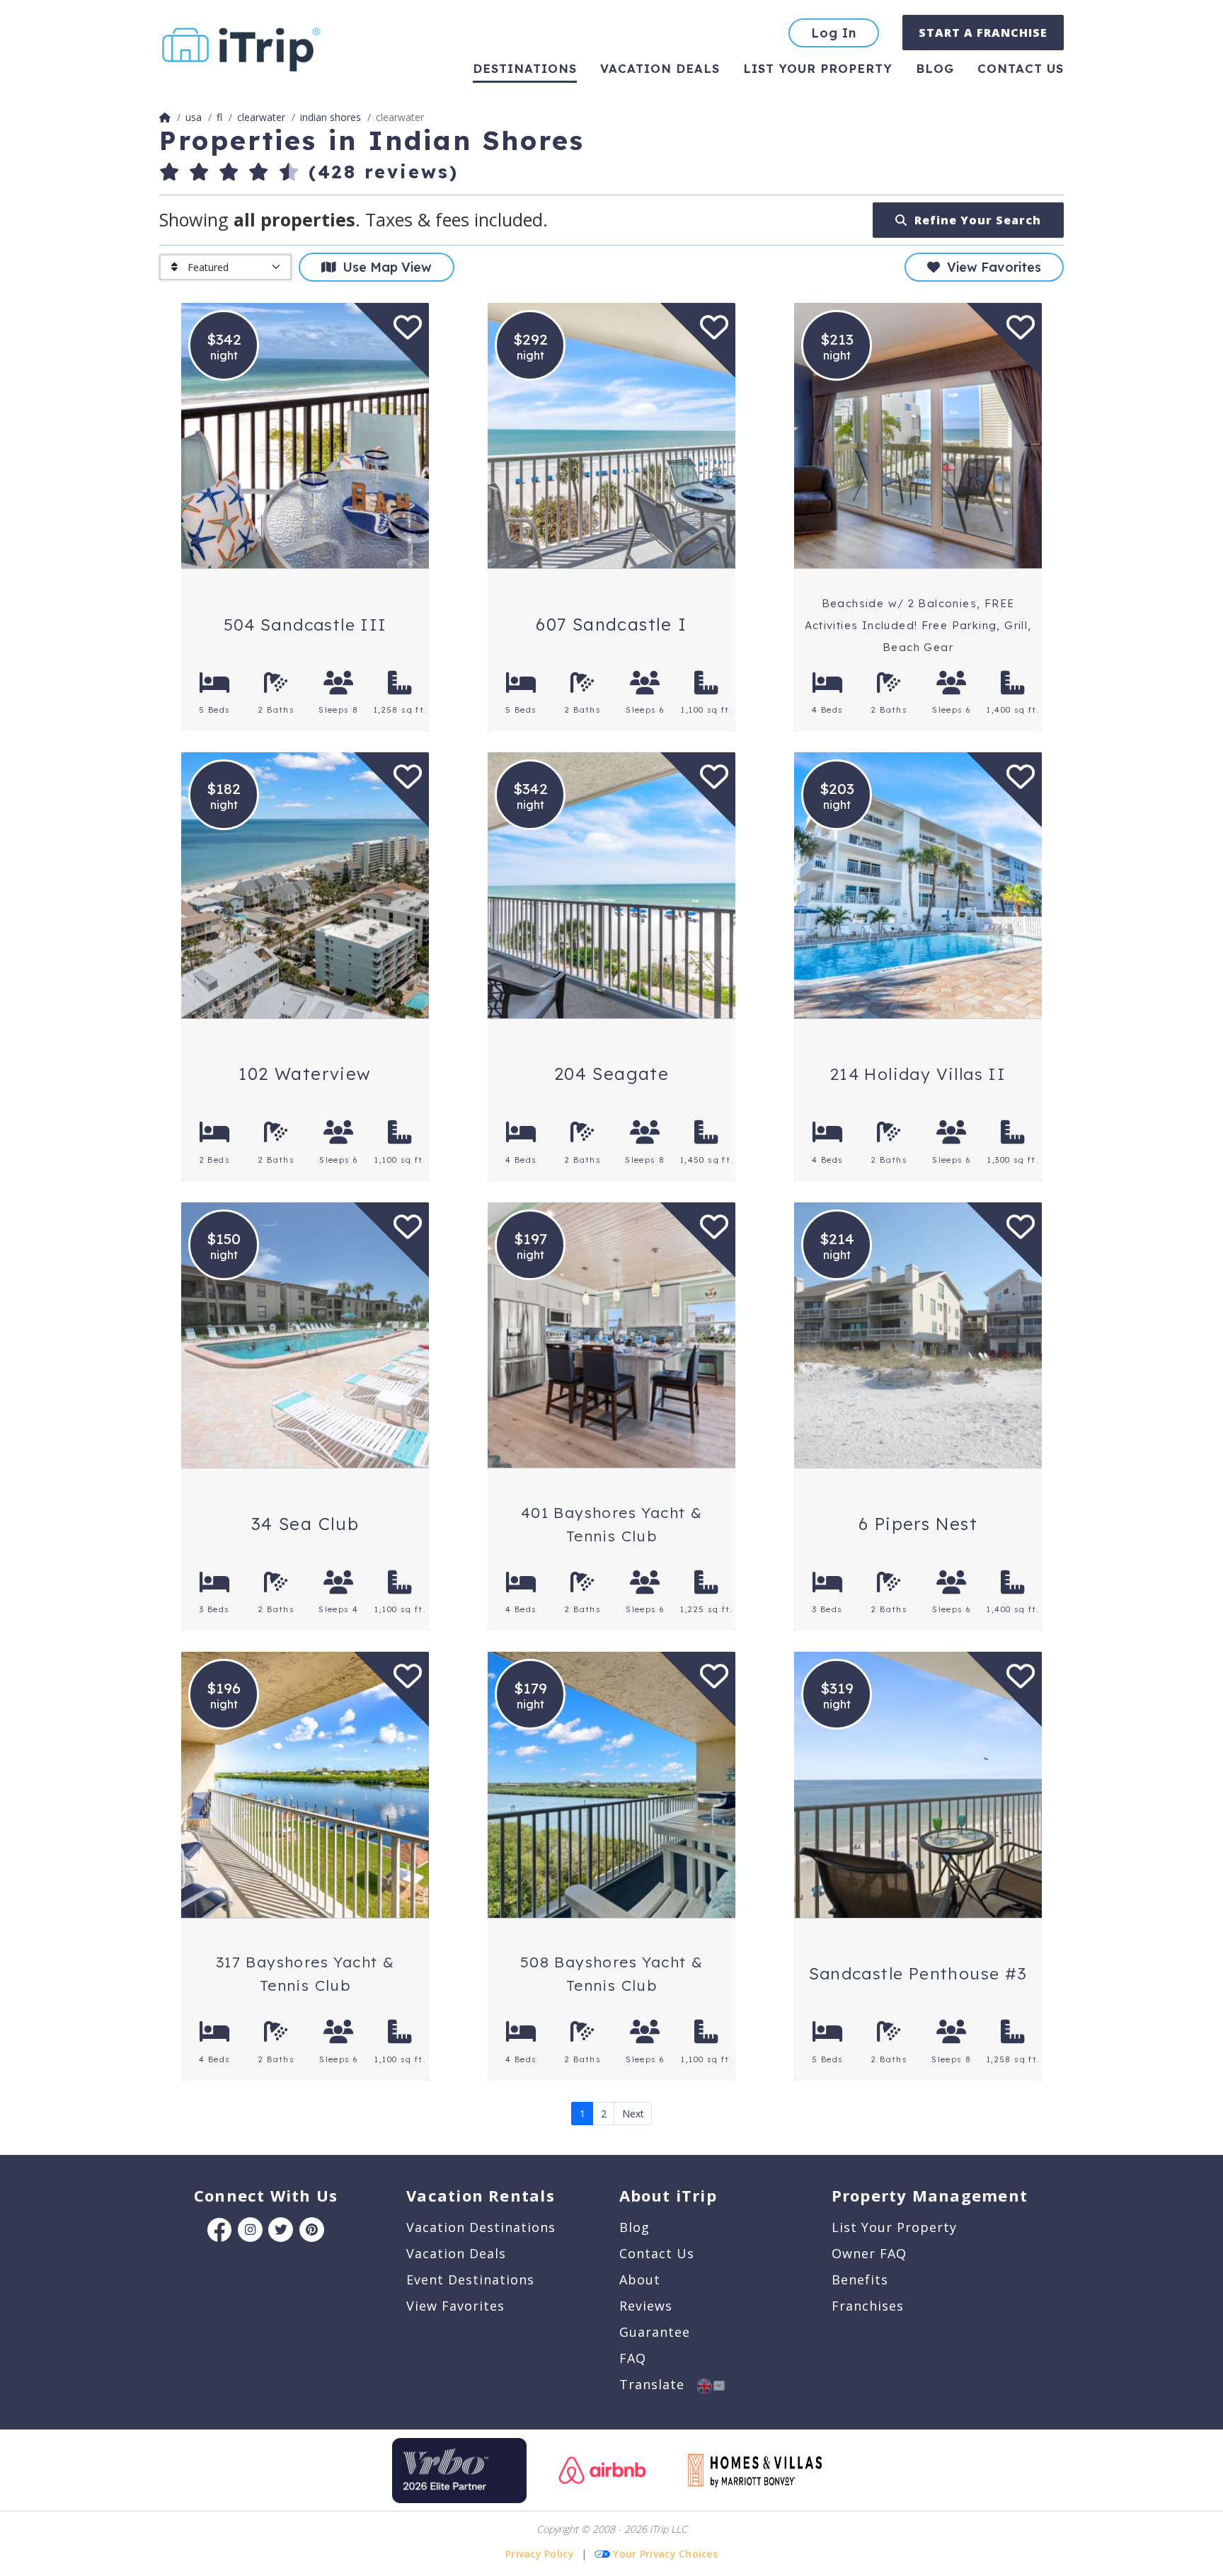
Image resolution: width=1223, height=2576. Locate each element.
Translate (658, 2384)
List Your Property (818, 68)
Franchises (868, 2306)
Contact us (1021, 68)
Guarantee (655, 2332)
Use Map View (384, 267)
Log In (834, 33)
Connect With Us (266, 2195)
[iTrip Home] (165, 117)
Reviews (646, 2306)
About (640, 2279)
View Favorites (991, 267)
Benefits (860, 2279)
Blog (935, 68)
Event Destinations (470, 2279)
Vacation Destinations (481, 2227)
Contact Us (657, 2253)
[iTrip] (241, 46)
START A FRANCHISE (983, 33)
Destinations (525, 68)
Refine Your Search (974, 220)
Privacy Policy (540, 2554)
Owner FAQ (869, 2253)
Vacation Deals (660, 68)
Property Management (930, 2195)
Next (633, 2114)
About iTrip (668, 2195)
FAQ (633, 2358)
